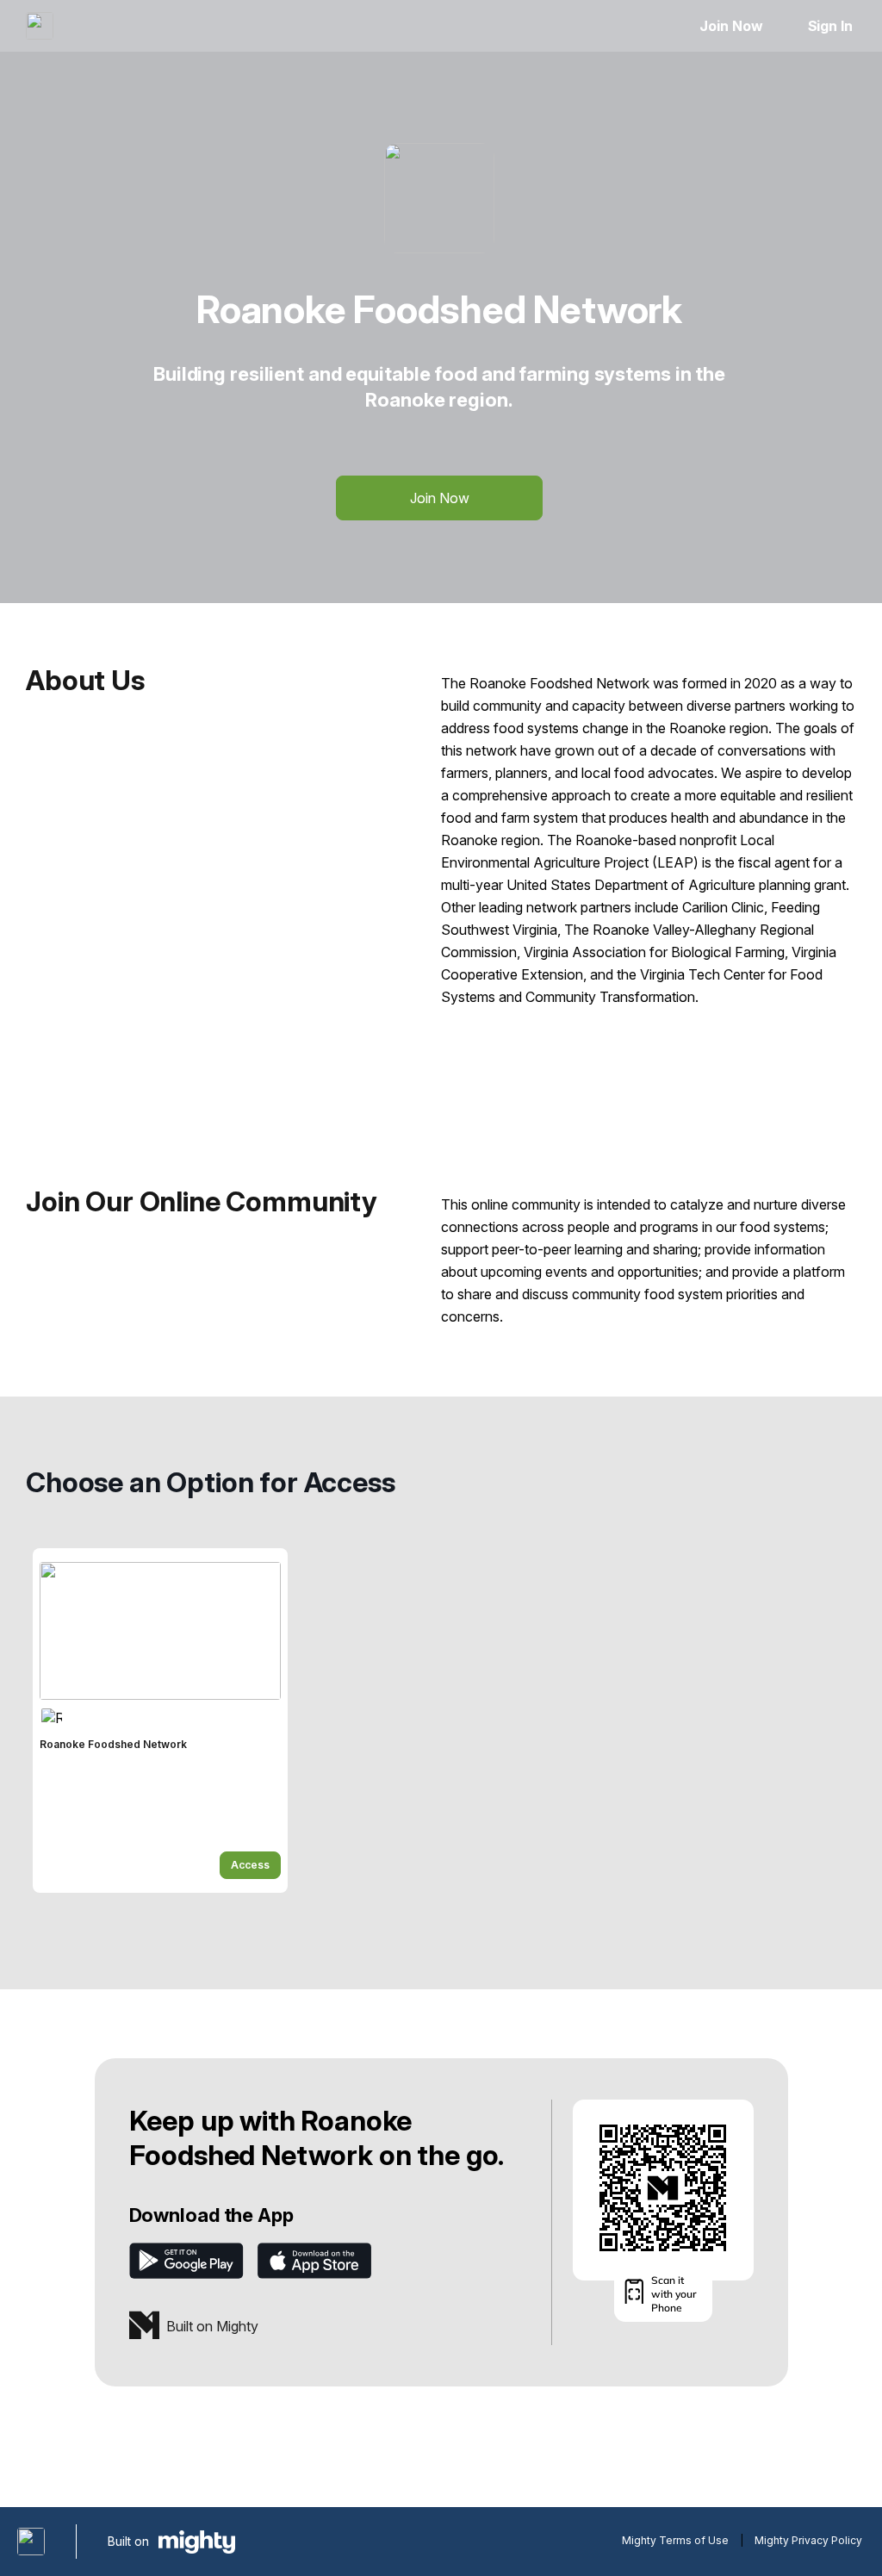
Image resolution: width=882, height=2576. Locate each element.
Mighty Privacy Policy (808, 2540)
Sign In (830, 26)
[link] (160, 1720)
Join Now (731, 26)
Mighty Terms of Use (675, 2540)
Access (250, 1865)
